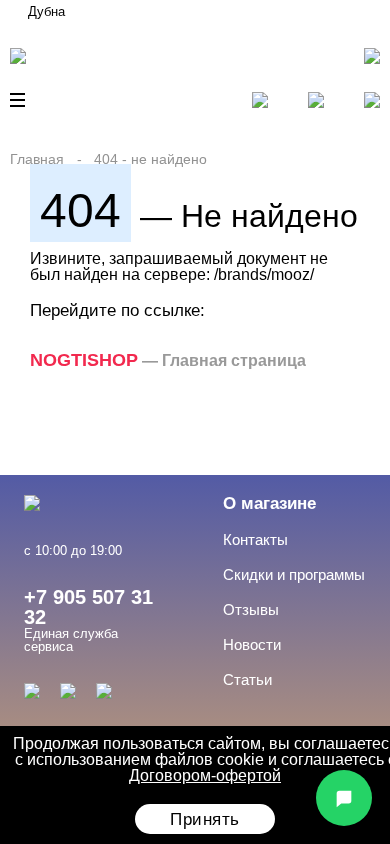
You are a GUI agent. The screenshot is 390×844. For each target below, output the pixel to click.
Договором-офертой (205, 775)
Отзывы (251, 609)
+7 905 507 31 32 (88, 607)
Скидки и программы (294, 574)
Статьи (247, 679)
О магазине (269, 503)
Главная (37, 159)
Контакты (255, 539)
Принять (205, 819)
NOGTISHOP (84, 360)
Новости (252, 644)
